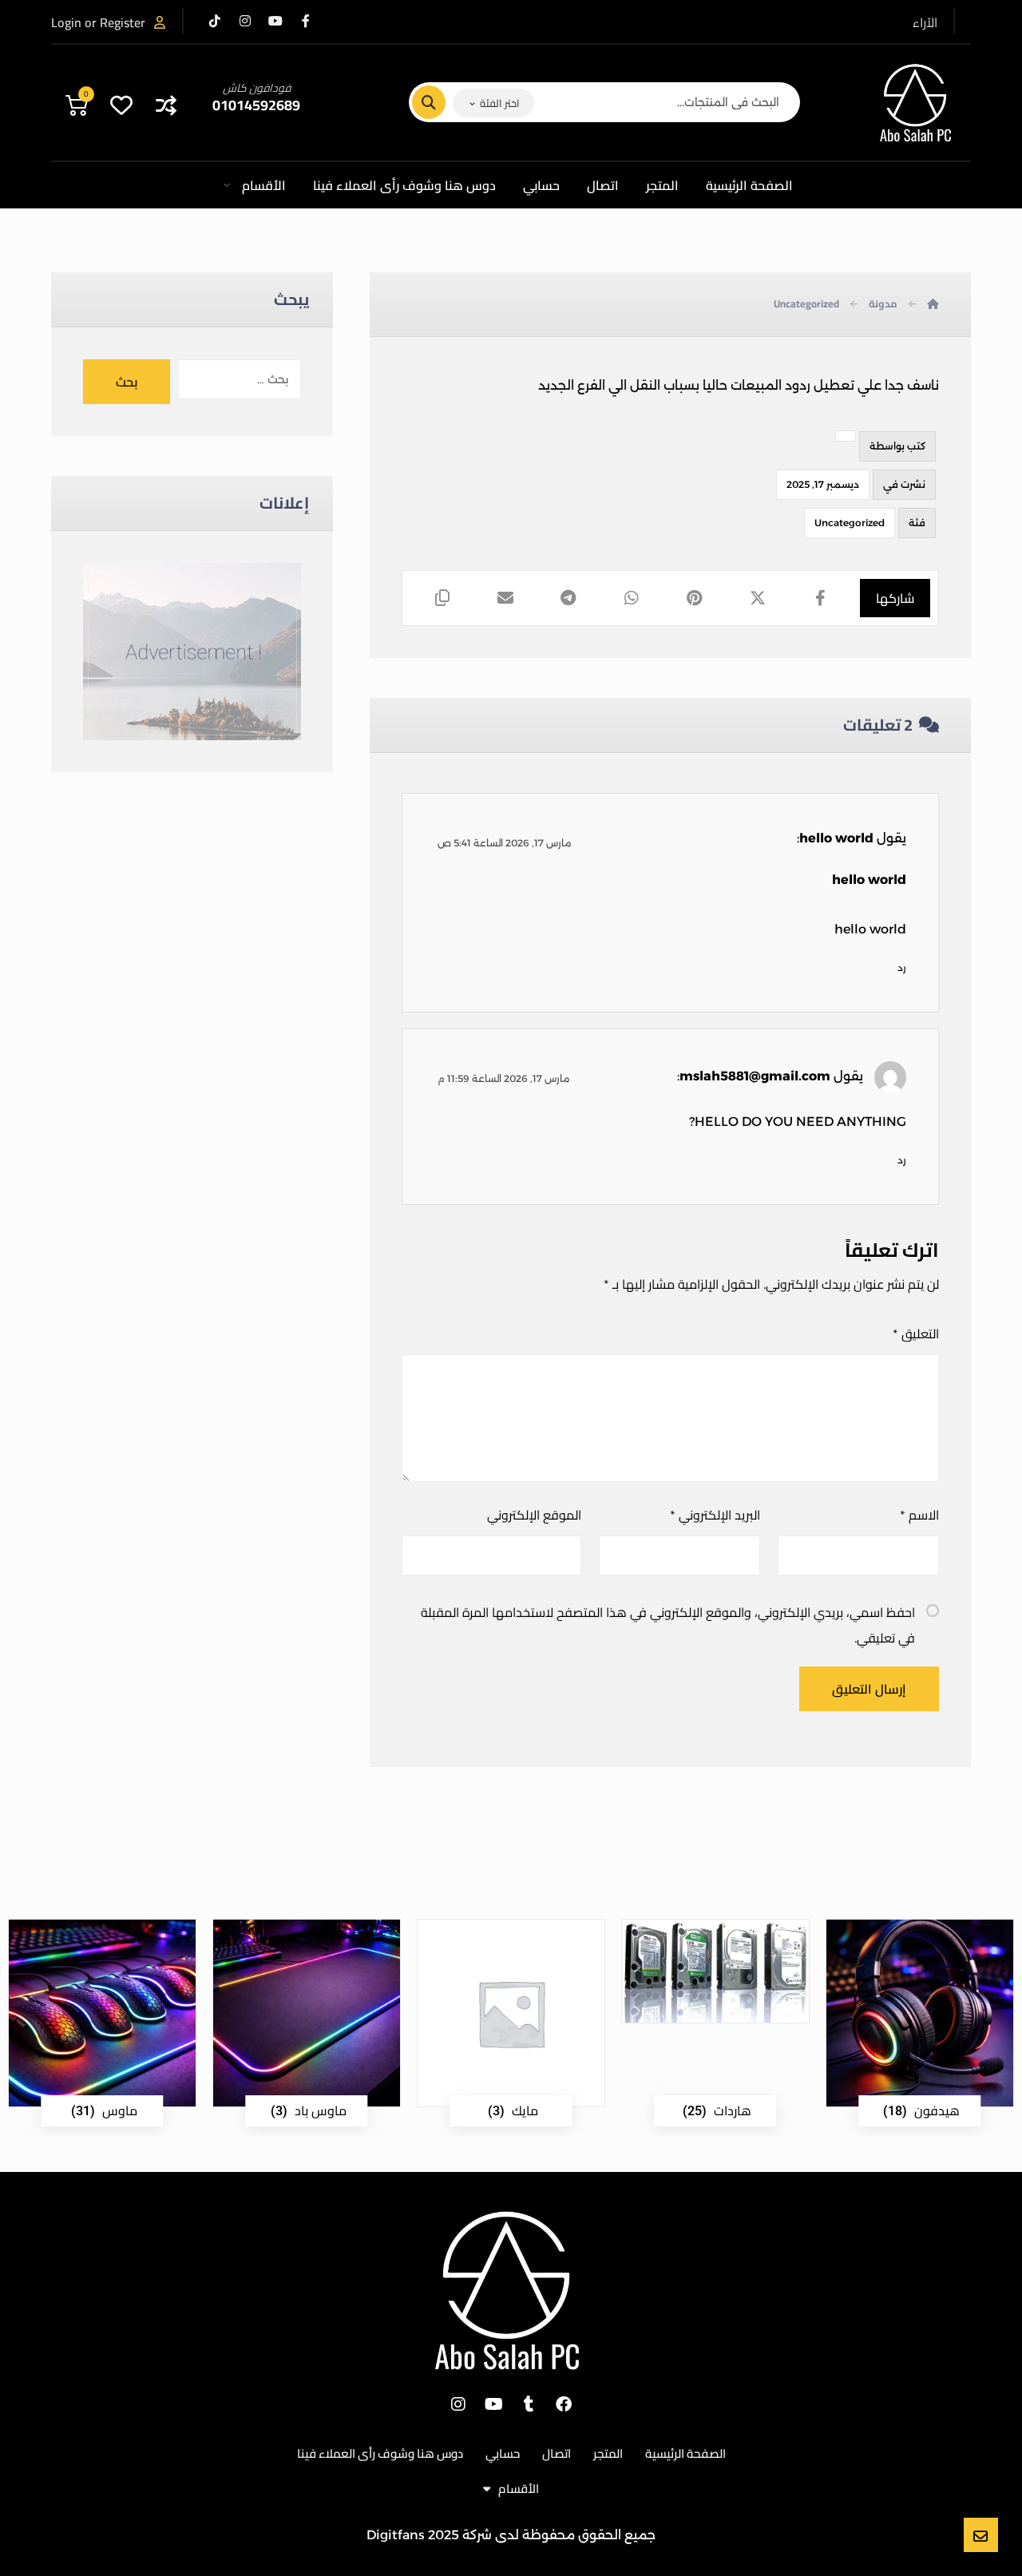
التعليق (916, 1334)
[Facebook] (564, 2404)
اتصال (557, 2453)
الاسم (919, 1515)
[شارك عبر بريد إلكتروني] (505, 598)
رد (902, 967)
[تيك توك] (215, 21)
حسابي (503, 2453)
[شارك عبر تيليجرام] (568, 598)
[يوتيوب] (275, 21)
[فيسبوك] (306, 21)
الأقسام (519, 2489)
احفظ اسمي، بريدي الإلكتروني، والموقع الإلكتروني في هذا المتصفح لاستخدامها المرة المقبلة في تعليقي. (668, 1625)
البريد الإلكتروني (715, 1515)
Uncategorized (850, 523)
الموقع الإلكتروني (534, 1515)
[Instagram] (458, 2404)
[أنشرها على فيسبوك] (820, 598)
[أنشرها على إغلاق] (757, 598)
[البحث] (438, 102)
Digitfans (396, 2535)
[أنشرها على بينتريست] (694, 598)
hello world (836, 838)
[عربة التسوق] (77, 103)
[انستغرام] (245, 21)
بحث (127, 382)
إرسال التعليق (869, 1689)
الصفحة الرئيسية (685, 2453)
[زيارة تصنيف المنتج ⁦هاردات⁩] (715, 1971)
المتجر (608, 2453)
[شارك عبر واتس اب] (631, 598)
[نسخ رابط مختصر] (442, 598)
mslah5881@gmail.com (755, 1076)
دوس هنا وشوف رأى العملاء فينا (380, 2453)
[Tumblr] (529, 2404)
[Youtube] (493, 2404)
